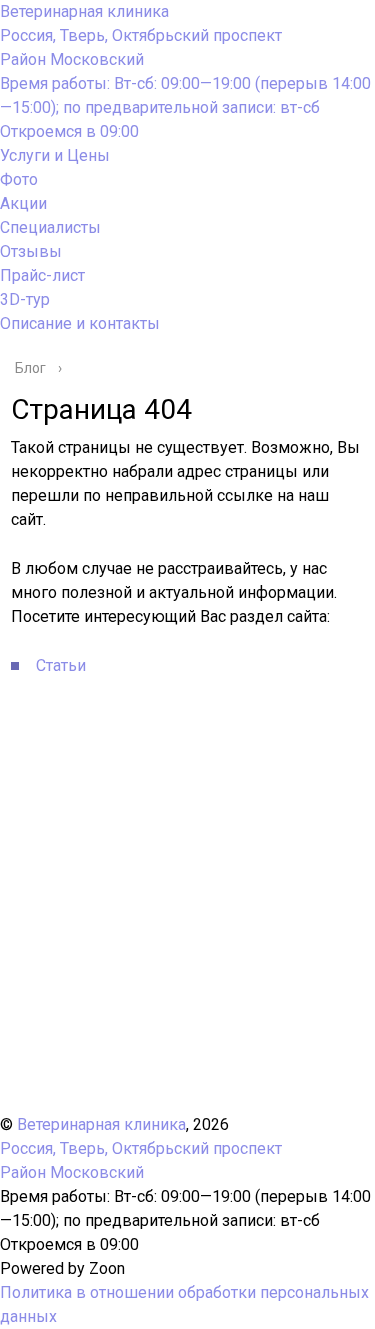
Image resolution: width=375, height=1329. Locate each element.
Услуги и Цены (55, 155)
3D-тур (25, 299)
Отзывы (31, 251)
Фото (19, 179)
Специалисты (50, 227)
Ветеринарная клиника (84, 11)
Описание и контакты (80, 323)
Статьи (61, 665)
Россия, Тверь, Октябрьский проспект (141, 47)
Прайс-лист (42, 275)
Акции (23, 203)
